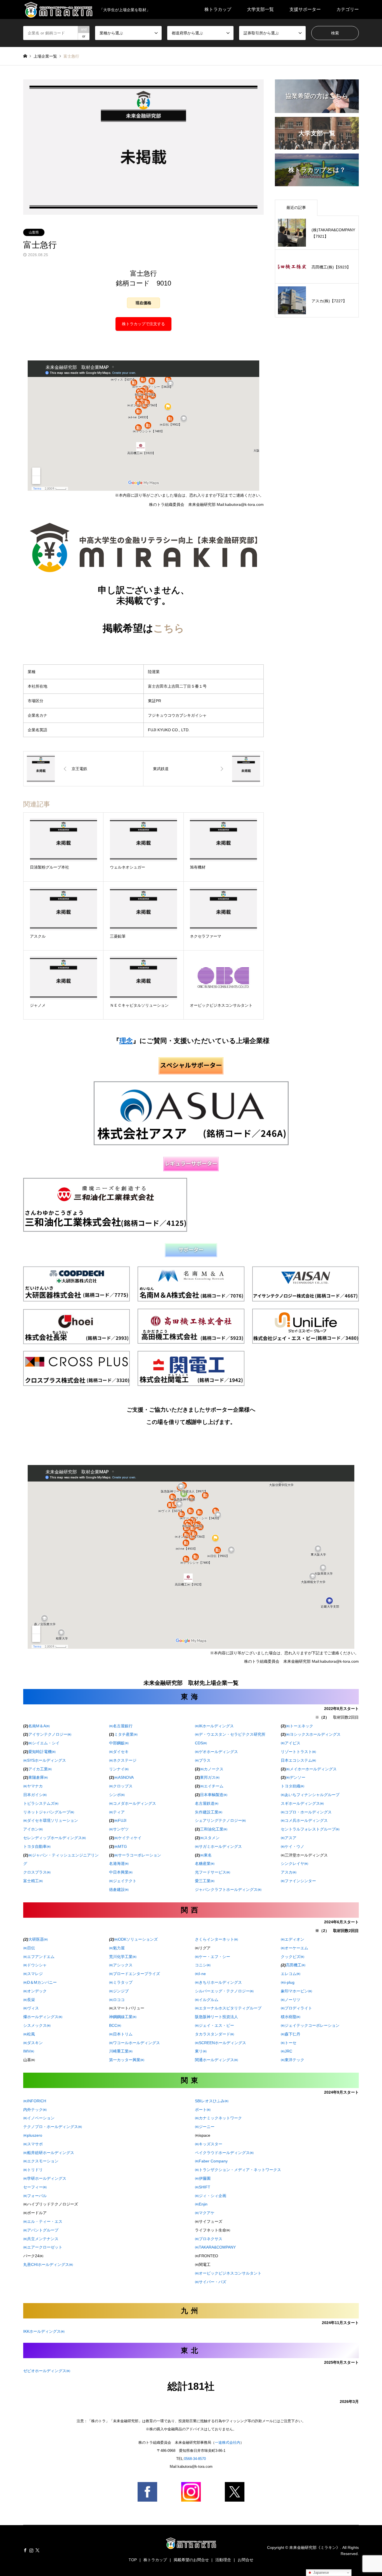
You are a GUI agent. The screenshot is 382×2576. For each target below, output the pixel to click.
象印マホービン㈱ (296, 1991)
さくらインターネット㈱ (216, 1939)
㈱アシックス (121, 1965)
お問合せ (246, 2560)
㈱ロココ (117, 2000)
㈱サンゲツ (119, 1829)
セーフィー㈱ (35, 2187)
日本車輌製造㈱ (214, 1795)
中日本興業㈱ (121, 1872)
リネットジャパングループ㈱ (49, 1812)
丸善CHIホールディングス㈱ (48, 2264)
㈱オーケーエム (294, 1948)
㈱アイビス (291, 1743)
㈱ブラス (203, 1760)
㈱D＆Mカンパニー (40, 1982)
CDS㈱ (201, 1743)
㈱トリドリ (33, 2170)
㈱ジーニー (205, 2127)
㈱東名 (206, 1855)
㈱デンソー (296, 1777)
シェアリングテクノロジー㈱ (220, 1820)
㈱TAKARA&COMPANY (215, 2247)
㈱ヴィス (31, 2008)
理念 (126, 1041)
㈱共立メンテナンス (41, 2239)
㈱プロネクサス (209, 2239)
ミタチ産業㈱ (126, 1734)
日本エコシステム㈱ (298, 1760)
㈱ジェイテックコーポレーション (310, 2025)
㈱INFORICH (35, 2101)
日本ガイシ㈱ (35, 1795)
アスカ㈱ (289, 1872)
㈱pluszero (33, 2135)
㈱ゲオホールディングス (216, 1752)
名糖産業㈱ (205, 1863)
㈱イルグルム (207, 2000)
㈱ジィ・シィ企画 (211, 2196)
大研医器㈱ (38, 1939)
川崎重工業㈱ (121, 2051)
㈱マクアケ (205, 2213)
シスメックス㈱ (37, 2025)
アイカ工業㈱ (40, 1769)
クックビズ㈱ (293, 1957)
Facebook (25, 2550)
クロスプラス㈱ (37, 1872)
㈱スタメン (210, 1838)
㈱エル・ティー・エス (43, 2221)
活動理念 (223, 2560)
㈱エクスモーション (41, 2161)
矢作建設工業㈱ (209, 1812)
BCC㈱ (115, 2025)
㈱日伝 (29, 1948)
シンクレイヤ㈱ (294, 1863)
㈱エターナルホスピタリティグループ (228, 2008)
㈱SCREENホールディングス (221, 2043)
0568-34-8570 (195, 2459)
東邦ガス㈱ (210, 1777)
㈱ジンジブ (119, 1991)
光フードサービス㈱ (213, 1872)
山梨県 (34, 232)
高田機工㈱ (296, 1965)
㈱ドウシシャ (35, 1965)
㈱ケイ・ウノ (293, 1846)
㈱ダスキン (33, 2043)
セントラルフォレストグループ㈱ (310, 1829)
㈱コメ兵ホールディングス (304, 1820)
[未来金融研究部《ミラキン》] (191, 2546)
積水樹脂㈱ (291, 2017)
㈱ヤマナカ (33, 1786)
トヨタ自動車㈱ (37, 1846)
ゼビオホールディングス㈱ (47, 2371)
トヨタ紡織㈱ (293, 1786)
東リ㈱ (201, 2051)
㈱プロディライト (296, 2008)
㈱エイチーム (212, 1786)
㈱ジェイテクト (123, 1881)
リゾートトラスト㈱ (298, 1752)
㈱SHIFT (203, 2187)
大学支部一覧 (260, 9)
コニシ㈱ (203, 1965)
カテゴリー (348, 9)
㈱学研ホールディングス (45, 2178)
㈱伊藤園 (203, 2178)
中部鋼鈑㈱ (119, 1743)
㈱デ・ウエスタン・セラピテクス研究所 (230, 1734)
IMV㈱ (29, 2051)
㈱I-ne (200, 1974)
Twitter (37, 2550)
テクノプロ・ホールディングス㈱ (53, 2127)
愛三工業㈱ (205, 1881)
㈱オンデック (35, 1991)
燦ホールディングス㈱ (43, 2017)
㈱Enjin (201, 2204)
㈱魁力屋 (119, 1948)
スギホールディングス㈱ (302, 1803)
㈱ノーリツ (291, 2000)
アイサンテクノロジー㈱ (47, 1734)
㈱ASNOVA (121, 1777)
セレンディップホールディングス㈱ (55, 1838)
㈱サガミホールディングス (218, 1846)
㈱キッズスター (209, 2144)
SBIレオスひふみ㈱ (212, 2101)
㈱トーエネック (300, 1726)
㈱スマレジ (33, 1974)
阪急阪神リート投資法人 (216, 2017)
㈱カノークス (212, 1769)
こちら (169, 628)
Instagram (31, 2550)
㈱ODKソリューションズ (136, 1939)
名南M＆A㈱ (39, 1726)
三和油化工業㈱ (214, 1829)
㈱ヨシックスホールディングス (311, 1734)
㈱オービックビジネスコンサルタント (228, 2273)
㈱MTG (121, 1846)
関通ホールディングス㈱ (216, 2060)
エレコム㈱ (291, 1974)
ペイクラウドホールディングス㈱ (224, 2153)
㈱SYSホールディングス (45, 1760)
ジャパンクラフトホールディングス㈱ (228, 1889)
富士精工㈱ (33, 1881)
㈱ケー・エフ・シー (213, 1957)
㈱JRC (286, 2051)
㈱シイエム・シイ (44, 1743)
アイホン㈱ (33, 1829)
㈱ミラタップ (121, 1982)
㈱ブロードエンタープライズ (135, 1974)
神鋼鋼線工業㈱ (123, 2017)
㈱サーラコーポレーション (135, 1855)
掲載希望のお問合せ (191, 2560)
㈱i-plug (288, 1982)
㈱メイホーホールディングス (311, 1769)
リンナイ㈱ (119, 1769)
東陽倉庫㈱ (38, 1777)
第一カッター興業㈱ (127, 2060)
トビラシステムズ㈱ (41, 1803)
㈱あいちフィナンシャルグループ (310, 1795)
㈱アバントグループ (41, 2230)
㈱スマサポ (33, 2144)
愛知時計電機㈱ (42, 1752)
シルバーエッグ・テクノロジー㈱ (224, 1991)
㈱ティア (117, 1812)
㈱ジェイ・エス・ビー (214, 2025)
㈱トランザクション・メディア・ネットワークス (238, 2170)
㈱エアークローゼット (43, 2247)
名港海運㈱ (119, 1863)
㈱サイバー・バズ (211, 2282)
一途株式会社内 (227, 2442)
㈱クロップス (121, 1786)
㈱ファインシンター (298, 1881)
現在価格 (143, 303)
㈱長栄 (29, 2000)
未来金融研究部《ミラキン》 (315, 2547)
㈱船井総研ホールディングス (49, 2153)
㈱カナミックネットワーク (218, 2118)
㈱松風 (29, 2034)
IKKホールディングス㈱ (44, 2331)
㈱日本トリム (121, 2034)
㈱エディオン (293, 1939)
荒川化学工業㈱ (123, 1957)
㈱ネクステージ (123, 1760)
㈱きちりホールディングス (218, 1982)
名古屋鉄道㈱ (207, 1803)
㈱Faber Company (211, 2161)
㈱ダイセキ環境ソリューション (51, 1820)
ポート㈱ (203, 2110)
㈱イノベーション (39, 2118)
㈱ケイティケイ (125, 1838)
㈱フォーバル (35, 2196)
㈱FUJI (120, 1820)
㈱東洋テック (293, 2060)
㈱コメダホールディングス (133, 1803)
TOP (133, 2560)
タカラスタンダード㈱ (214, 2034)
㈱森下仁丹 (291, 2034)
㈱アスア (289, 1838)
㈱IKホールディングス (214, 1726)
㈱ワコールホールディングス (135, 2043)
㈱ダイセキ (119, 1752)
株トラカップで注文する (143, 324)
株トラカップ (218, 9)
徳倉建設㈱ (119, 1889)
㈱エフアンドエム (39, 1957)
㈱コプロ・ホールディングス (306, 1812)
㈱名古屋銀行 (121, 1726)
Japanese (320, 2573)
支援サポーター (305, 9)
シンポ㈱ (117, 1795)
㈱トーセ (289, 2043)
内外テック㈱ (35, 2110)
